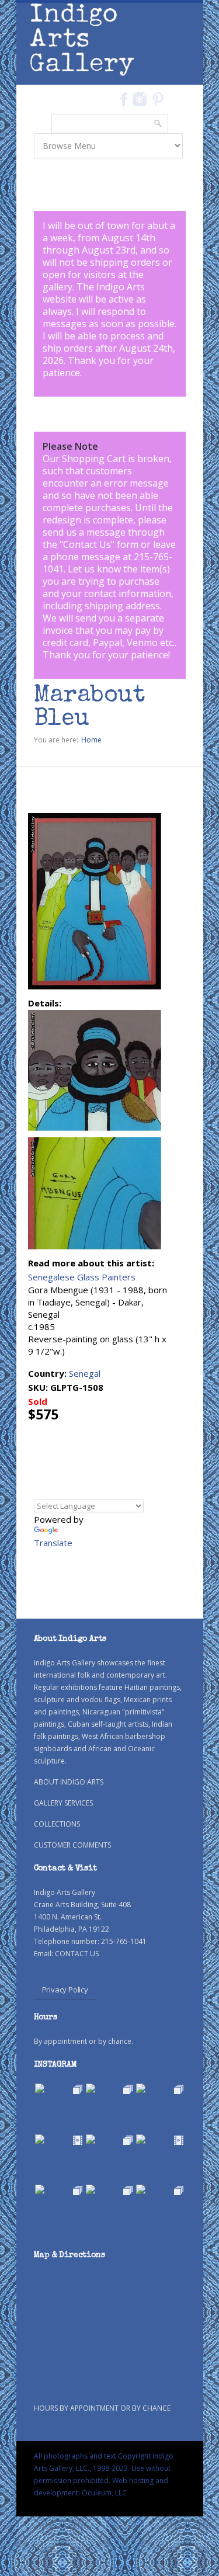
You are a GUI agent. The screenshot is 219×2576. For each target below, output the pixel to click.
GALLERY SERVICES (63, 1803)
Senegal (85, 1373)
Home (91, 740)
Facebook (124, 99)
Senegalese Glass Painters (82, 1277)
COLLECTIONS (57, 1824)
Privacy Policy (65, 1990)
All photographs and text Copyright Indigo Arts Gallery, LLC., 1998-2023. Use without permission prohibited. (104, 2468)
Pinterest (158, 99)
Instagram (140, 99)
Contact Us (87, 544)
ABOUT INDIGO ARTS (69, 1782)
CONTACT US (77, 1954)
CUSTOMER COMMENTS (72, 1845)
